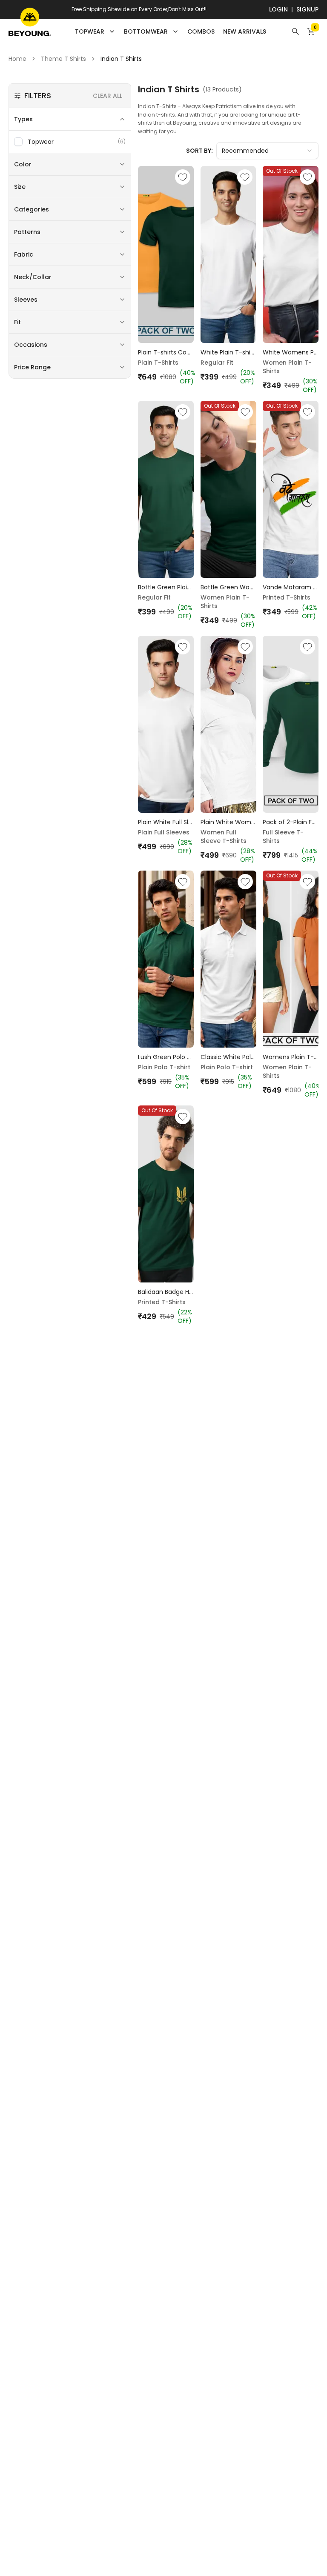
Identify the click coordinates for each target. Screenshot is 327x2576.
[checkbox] (18, 142)
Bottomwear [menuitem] (146, 31)
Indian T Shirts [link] (121, 59)
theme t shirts (63, 59)
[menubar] (171, 31)
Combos (201, 31)
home (17, 59)
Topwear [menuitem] (90, 31)
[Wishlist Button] (183, 177)
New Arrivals (245, 31)
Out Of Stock (282, 171)
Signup (307, 9)
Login (278, 9)
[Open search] (295, 31)
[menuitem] (201, 31)
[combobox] (267, 151)
